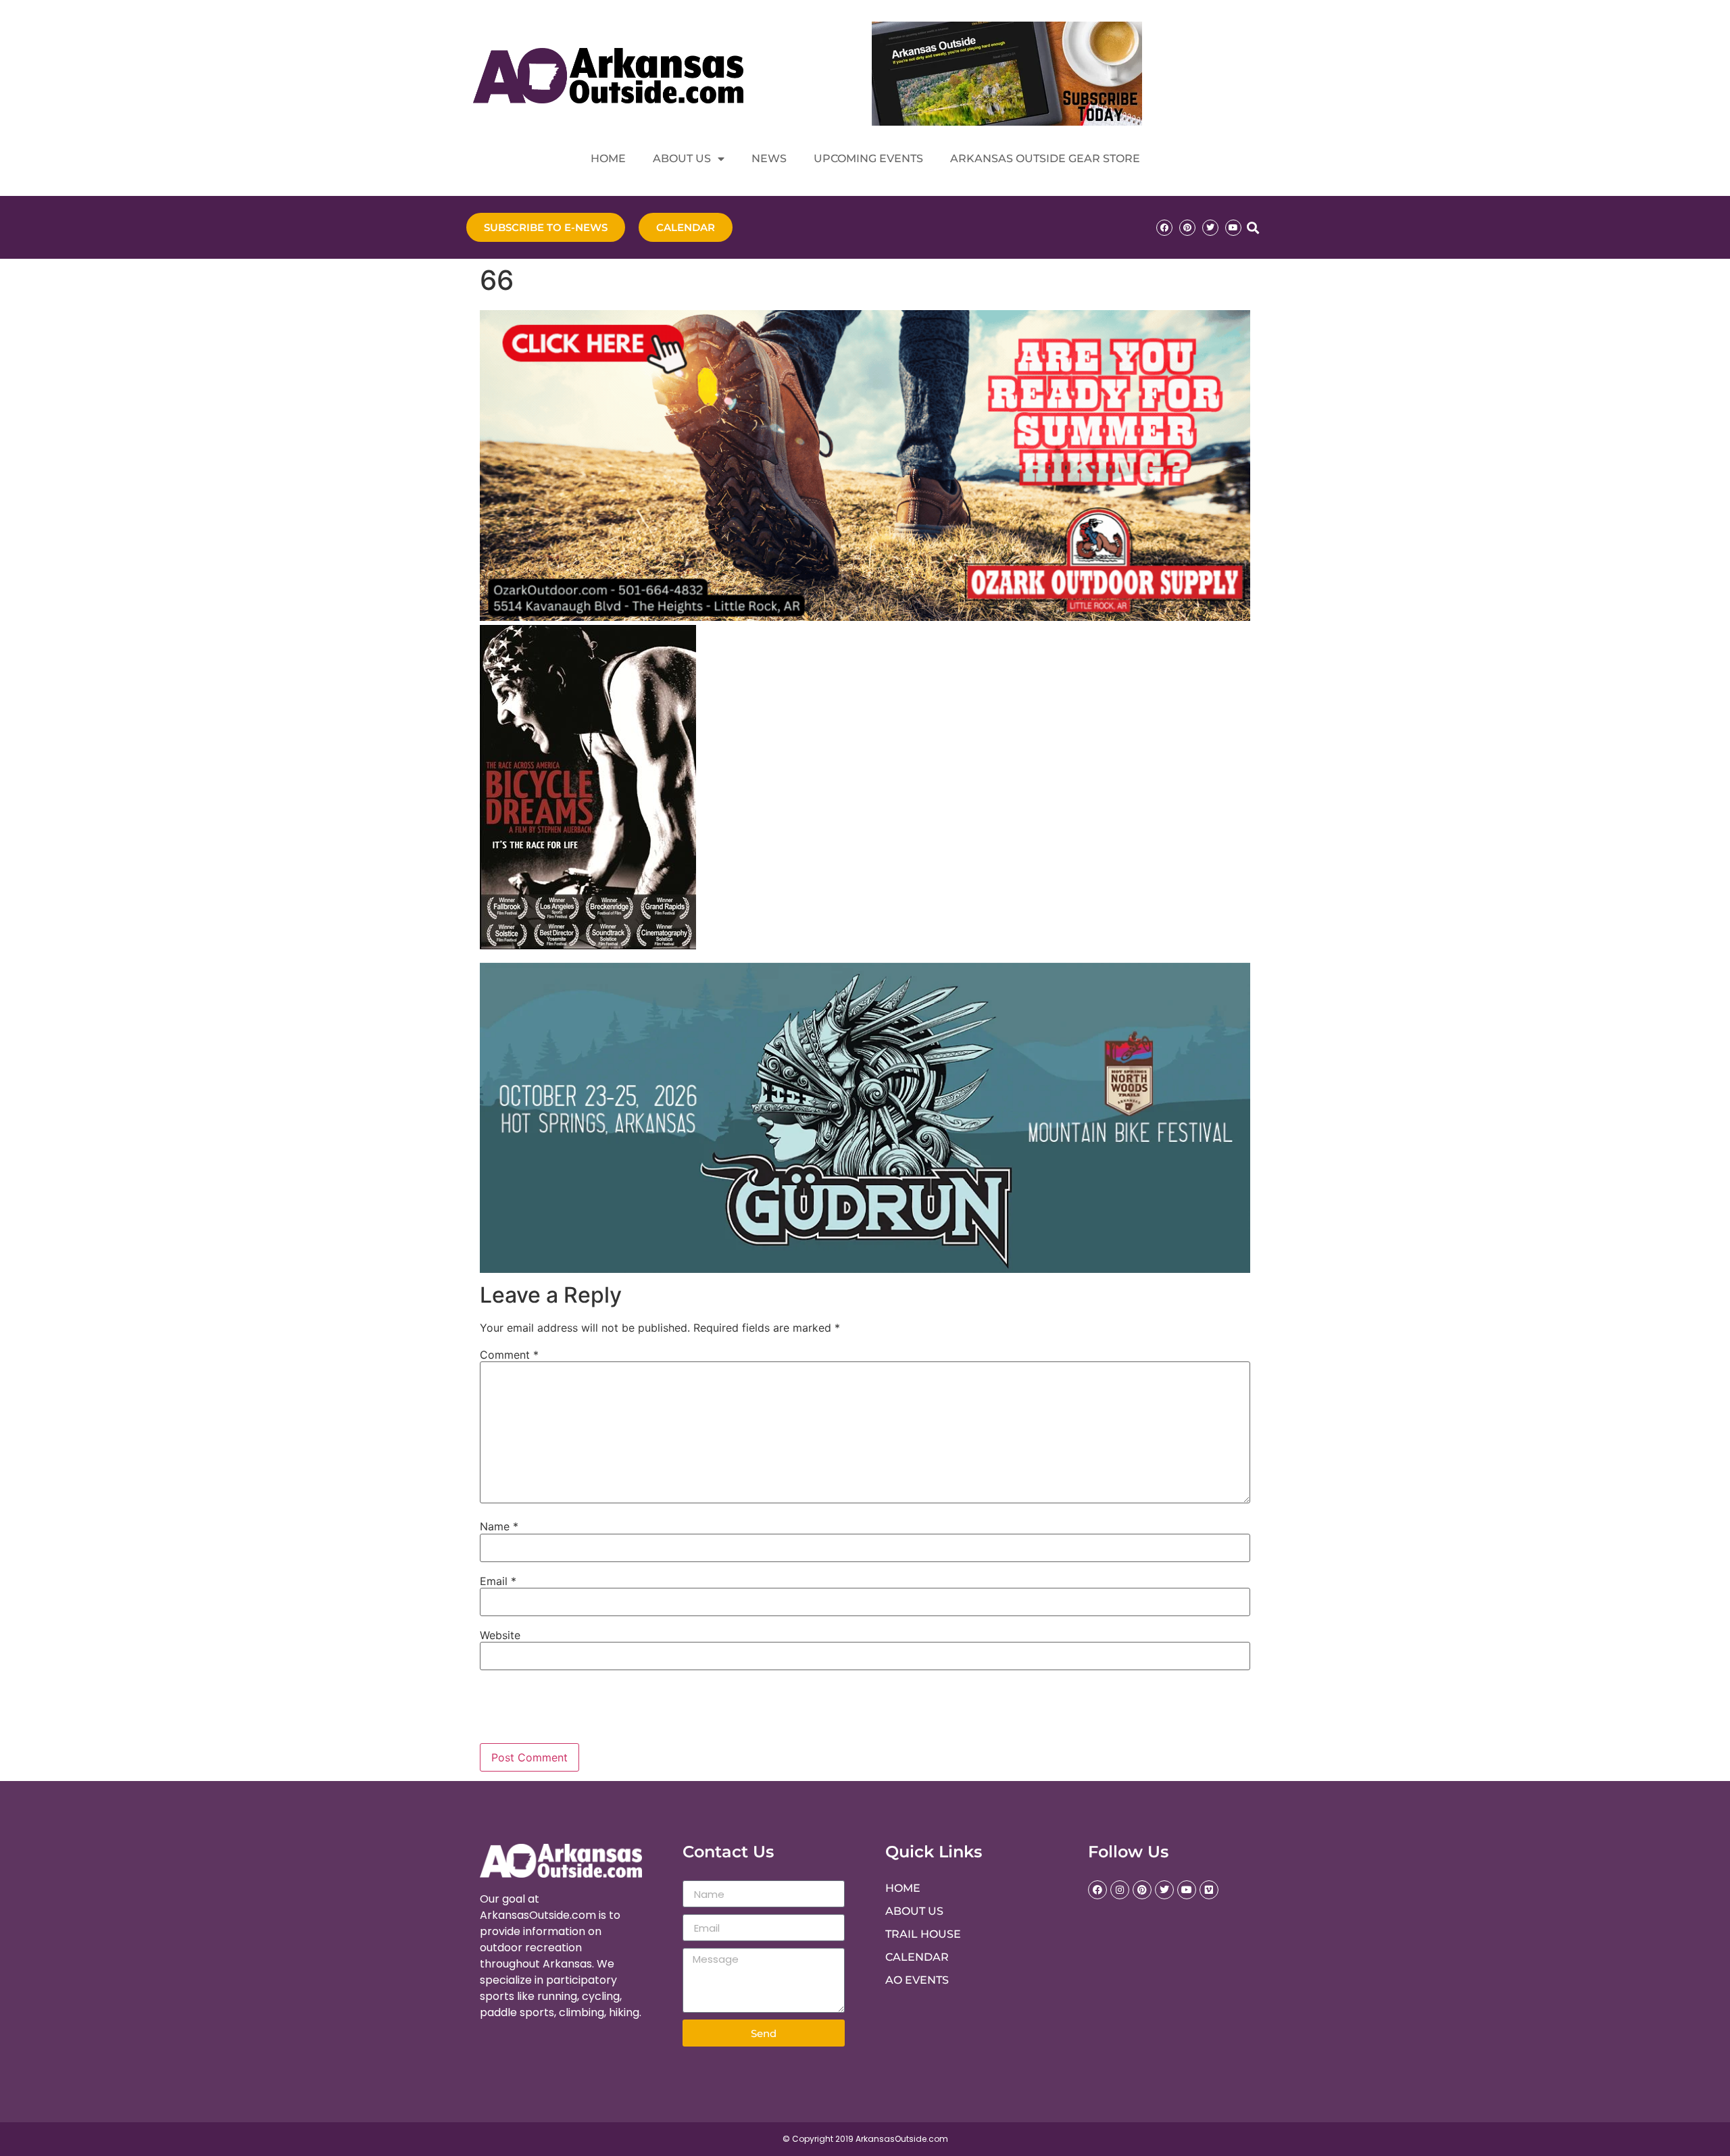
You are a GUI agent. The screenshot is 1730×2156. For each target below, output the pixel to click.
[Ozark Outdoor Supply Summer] (865, 617)
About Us (682, 158)
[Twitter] (1210, 228)
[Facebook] (1164, 228)
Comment (509, 1355)
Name (499, 1526)
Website (500, 1635)
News (769, 158)
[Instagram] (1120, 1890)
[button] (1253, 227)
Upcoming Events (868, 158)
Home (608, 158)
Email (498, 1581)
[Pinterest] (1187, 228)
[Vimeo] (1209, 1890)
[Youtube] (1233, 228)
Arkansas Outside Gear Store (1045, 158)
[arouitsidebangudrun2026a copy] (865, 1269)
